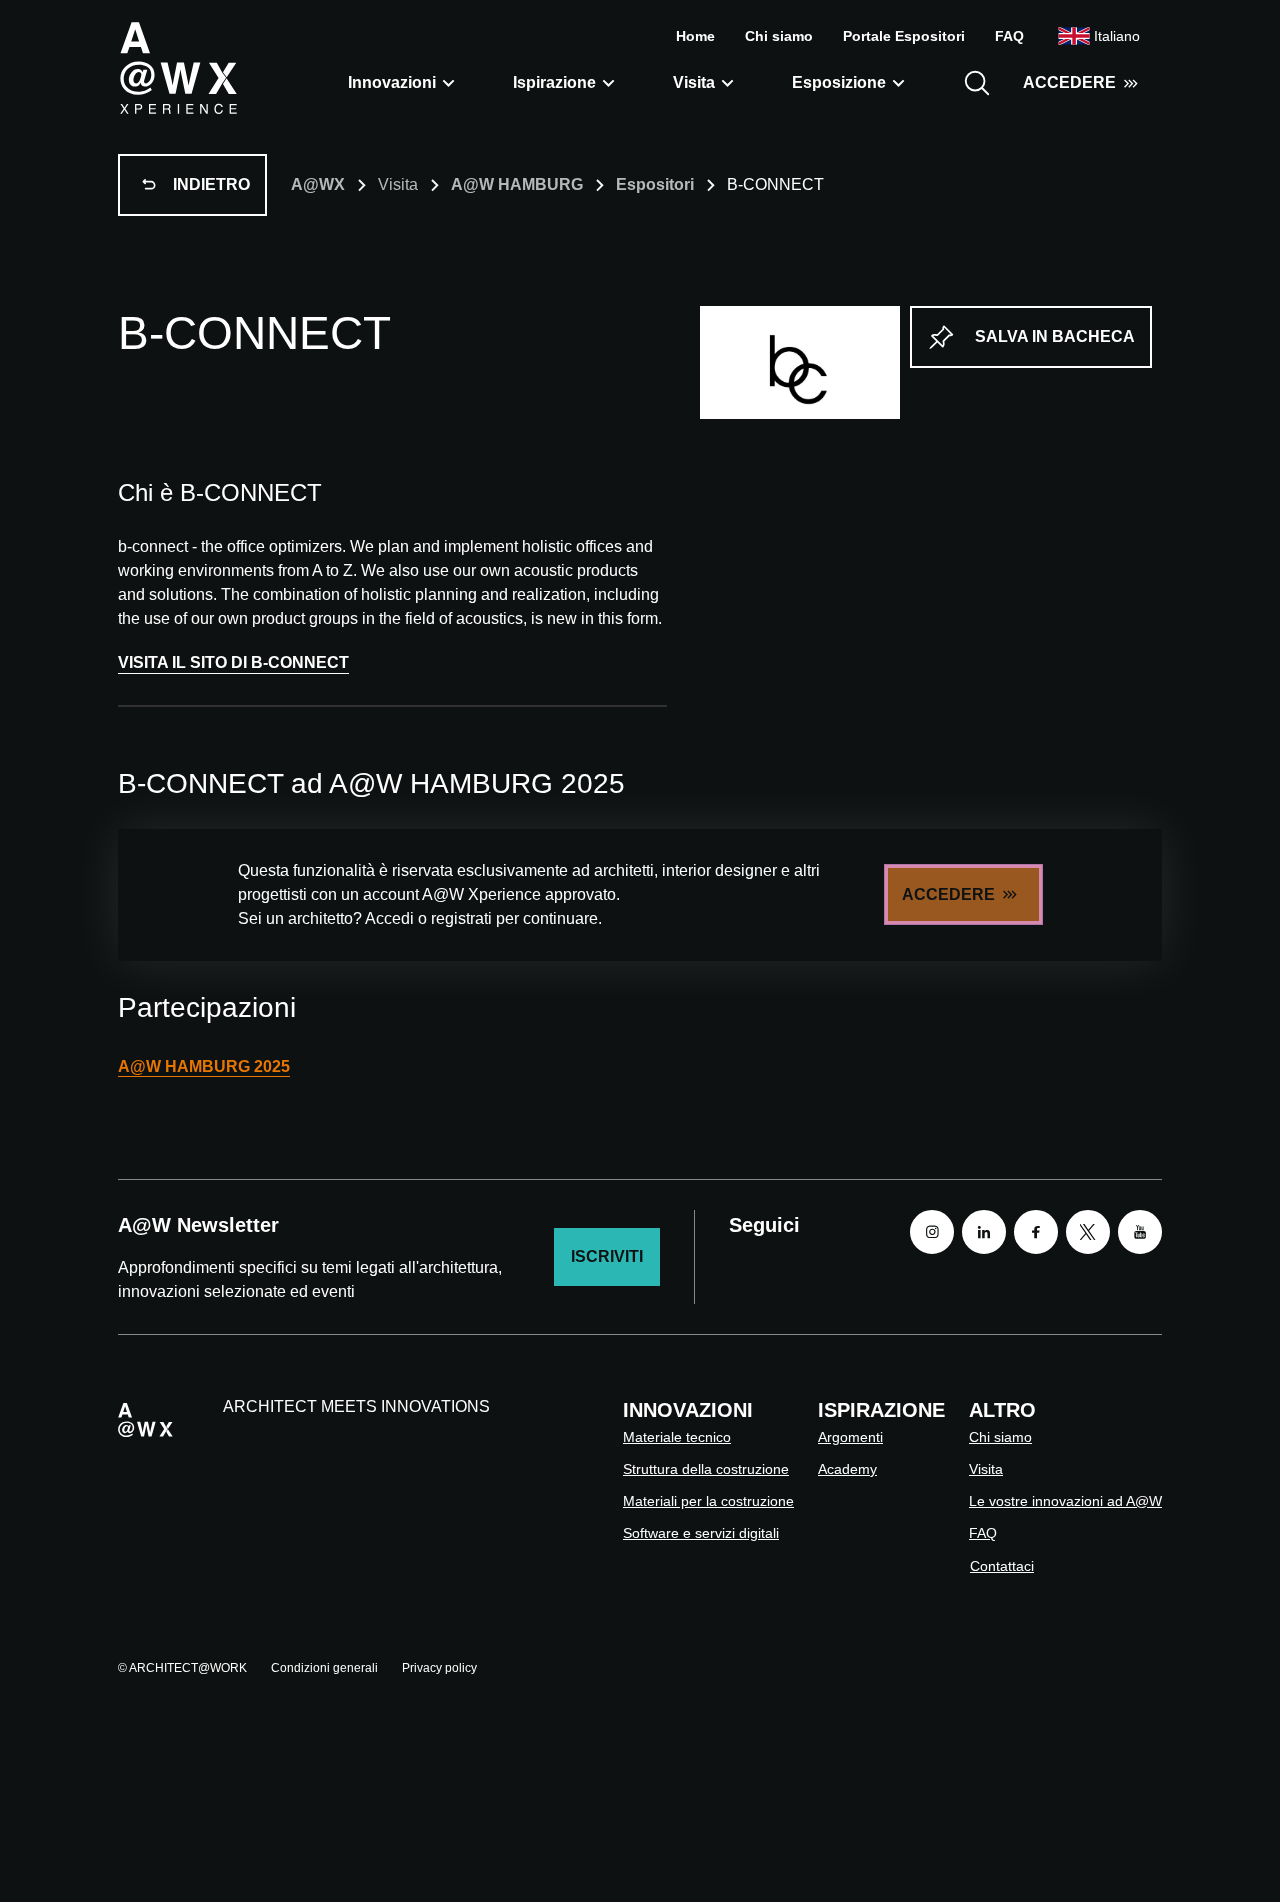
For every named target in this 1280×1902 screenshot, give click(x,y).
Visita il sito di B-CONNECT (233, 662)
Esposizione (839, 82)
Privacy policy (439, 1668)
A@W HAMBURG (517, 184)
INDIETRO (211, 184)
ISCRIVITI (607, 1256)
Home (695, 36)
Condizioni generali (324, 1668)
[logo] (178, 67)
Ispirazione (554, 82)
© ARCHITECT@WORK (182, 1668)
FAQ (1009, 36)
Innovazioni (392, 82)
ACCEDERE (1069, 82)
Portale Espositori (904, 36)
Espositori (655, 184)
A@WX (318, 184)
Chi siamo (779, 36)
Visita (694, 82)
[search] (977, 83)
